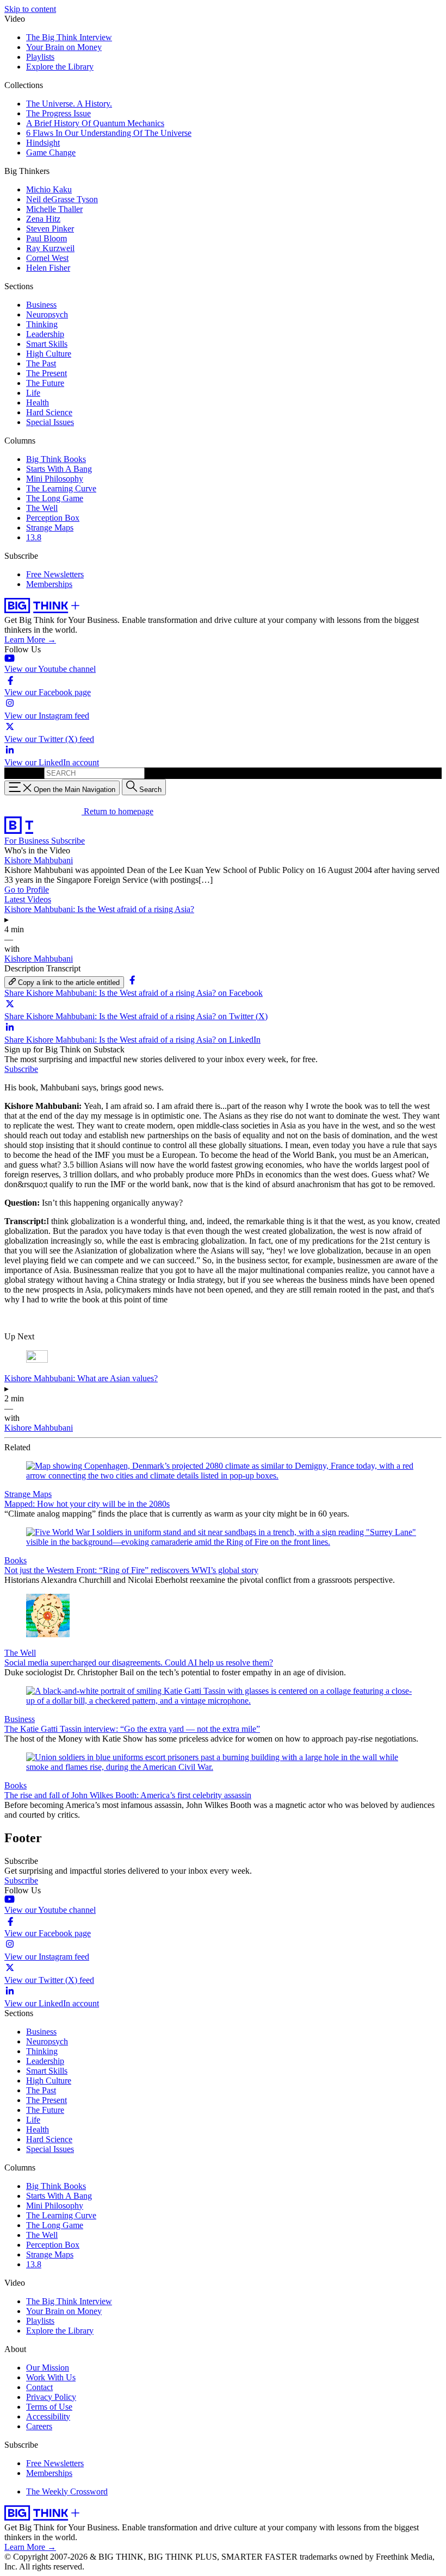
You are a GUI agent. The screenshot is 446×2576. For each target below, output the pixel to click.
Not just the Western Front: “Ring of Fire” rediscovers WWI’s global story (131, 1570)
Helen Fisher (48, 268)
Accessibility (48, 2416)
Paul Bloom (47, 238)
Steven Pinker (50, 229)
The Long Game (55, 498)
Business (41, 305)
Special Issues (50, 422)
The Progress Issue (58, 113)
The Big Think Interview (69, 37)
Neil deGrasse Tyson (62, 199)
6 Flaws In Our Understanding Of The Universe (109, 133)
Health (38, 403)
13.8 (34, 537)
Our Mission (48, 2368)
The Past (41, 363)
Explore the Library (60, 67)
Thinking (42, 324)
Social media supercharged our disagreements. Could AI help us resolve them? (139, 1663)
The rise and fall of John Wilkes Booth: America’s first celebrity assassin (128, 1795)
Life (33, 393)
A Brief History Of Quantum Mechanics (95, 123)
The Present (47, 373)
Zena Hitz (43, 219)
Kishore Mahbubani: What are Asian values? (81, 1378)
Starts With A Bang (59, 469)
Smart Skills (47, 344)
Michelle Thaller (54, 209)
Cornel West (47, 258)
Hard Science (49, 412)
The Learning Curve (61, 488)
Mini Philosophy (55, 479)
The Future (45, 383)
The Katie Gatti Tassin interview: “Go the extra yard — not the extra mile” (132, 1729)
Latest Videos (28, 899)
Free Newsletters (55, 574)
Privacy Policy (51, 2397)
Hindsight (43, 143)
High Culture (49, 354)
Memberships (49, 584)
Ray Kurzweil (50, 248)
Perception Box (53, 518)
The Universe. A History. (69, 104)
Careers (39, 2426)
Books (16, 1560)
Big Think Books (56, 459)
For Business (28, 841)
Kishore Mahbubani (39, 860)
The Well (42, 508)
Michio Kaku (49, 189)
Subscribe (68, 841)
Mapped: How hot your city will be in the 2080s (87, 1504)
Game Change (51, 152)
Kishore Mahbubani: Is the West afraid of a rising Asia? (99, 909)
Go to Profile (27, 890)
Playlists (40, 57)
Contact (39, 2387)
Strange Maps (50, 528)
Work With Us (51, 2377)
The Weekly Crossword (67, 2491)
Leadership (45, 334)
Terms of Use (49, 2407)
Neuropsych (47, 314)
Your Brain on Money (64, 47)
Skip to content (30, 9)
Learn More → (30, 640)
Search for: (23, 773)
